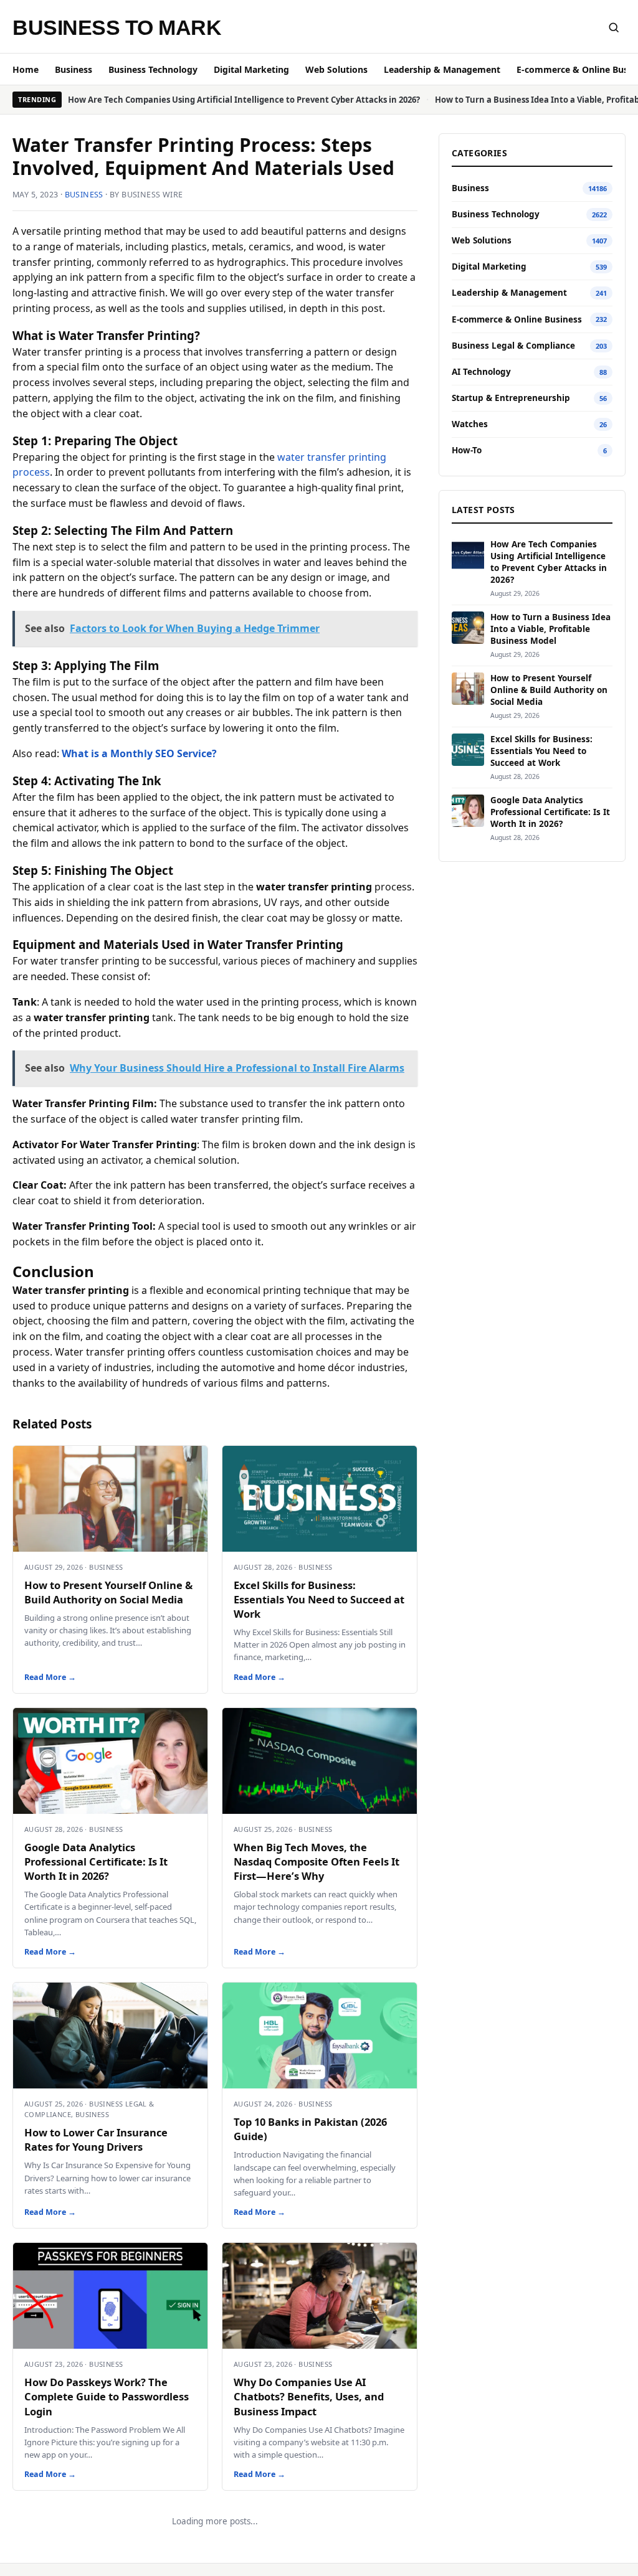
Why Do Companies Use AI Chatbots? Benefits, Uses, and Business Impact (309, 2396)
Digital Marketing (251, 69)
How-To (467, 450)
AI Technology (481, 372)
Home (26, 69)
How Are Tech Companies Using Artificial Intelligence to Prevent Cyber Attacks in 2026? (244, 100)
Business (74, 69)
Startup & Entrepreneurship (511, 398)
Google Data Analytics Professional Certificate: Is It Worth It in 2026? (96, 1861)
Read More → (50, 1677)
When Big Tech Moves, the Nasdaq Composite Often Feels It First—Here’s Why (317, 1861)
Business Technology (153, 69)
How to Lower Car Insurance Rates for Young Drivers (96, 2140)
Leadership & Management (442, 69)
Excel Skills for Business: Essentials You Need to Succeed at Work (319, 1599)
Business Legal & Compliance (513, 346)
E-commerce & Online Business (517, 319)
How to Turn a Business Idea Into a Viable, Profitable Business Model (550, 629)
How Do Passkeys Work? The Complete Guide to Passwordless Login (107, 2396)
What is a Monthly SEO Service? (139, 753)
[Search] (614, 27)
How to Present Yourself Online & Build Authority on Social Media (108, 1592)
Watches (470, 424)
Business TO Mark (117, 27)
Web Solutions (336, 69)
